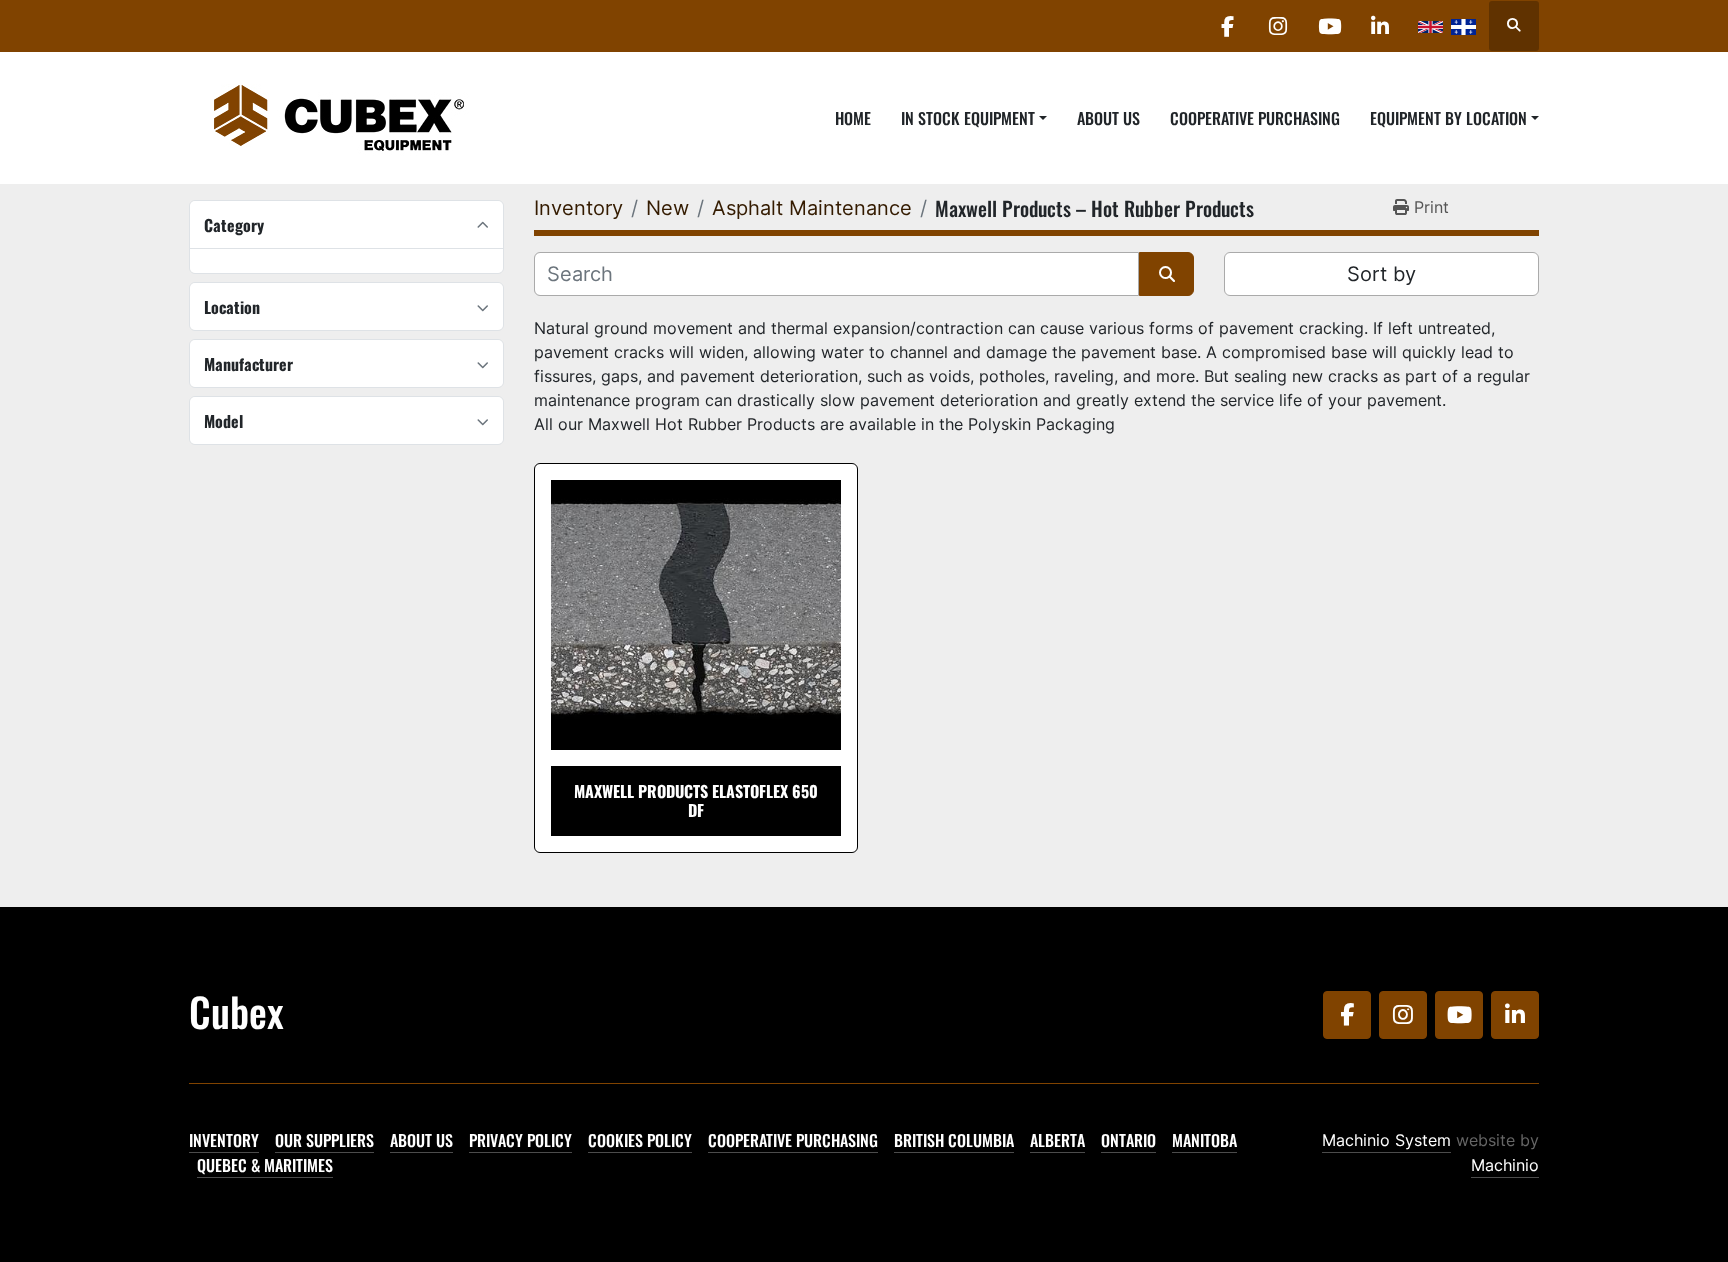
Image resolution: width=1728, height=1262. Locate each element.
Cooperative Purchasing (1255, 118)
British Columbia (954, 1140)
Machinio (1505, 1165)
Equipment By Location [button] (1448, 118)
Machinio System (1386, 1140)
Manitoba (1204, 1140)
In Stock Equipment (968, 118)
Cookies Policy (640, 1140)
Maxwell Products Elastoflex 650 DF (696, 800)
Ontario (1128, 1140)
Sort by (1381, 274)
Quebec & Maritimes (265, 1165)
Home (853, 118)
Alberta (1057, 1140)
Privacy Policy (520, 1140)
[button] (974, 118)
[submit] (1166, 274)
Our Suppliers (324, 1140)
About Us (1108, 118)
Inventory (224, 1140)
